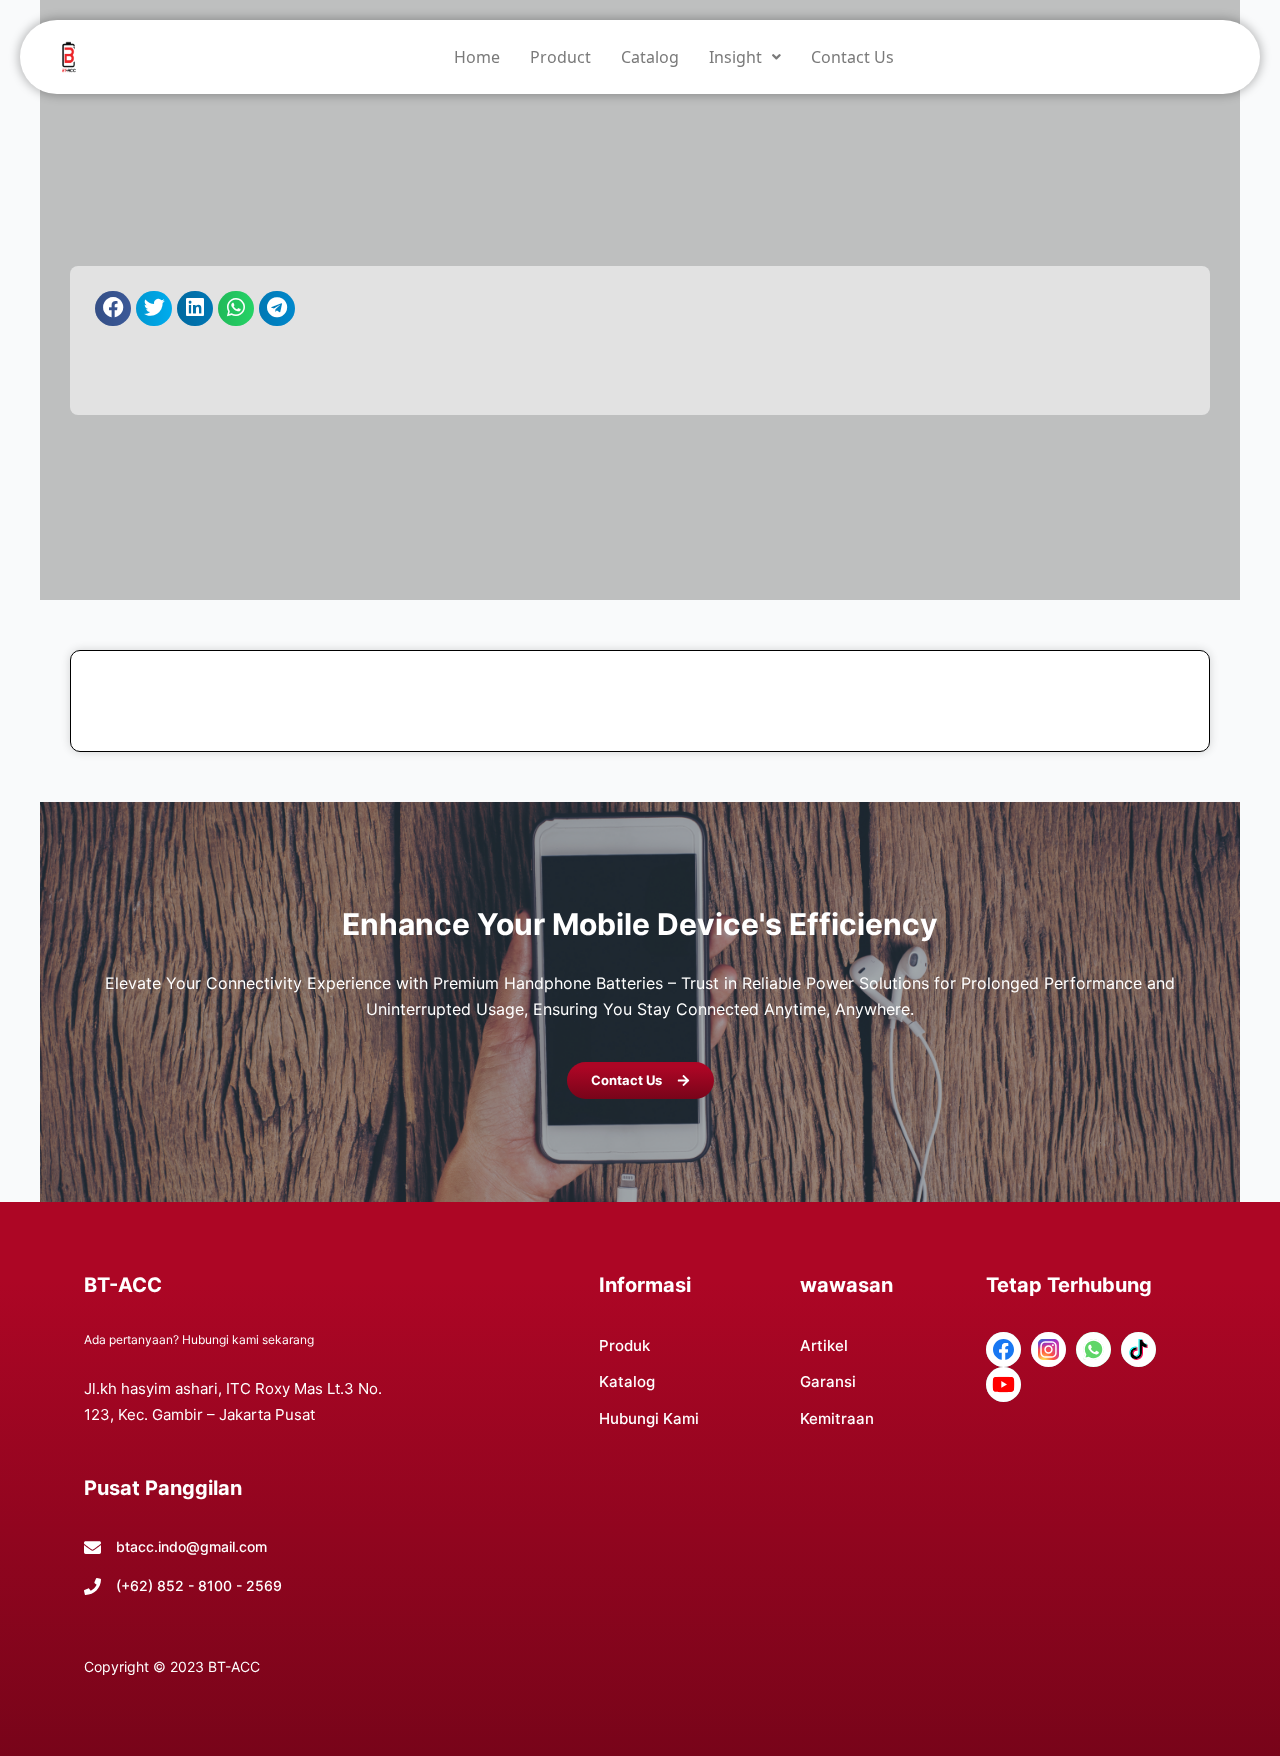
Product (560, 57)
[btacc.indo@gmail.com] (92, 1547)
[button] (745, 57)
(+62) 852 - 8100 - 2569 (199, 1585)
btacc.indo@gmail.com (191, 1546)
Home (477, 57)
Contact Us (852, 57)
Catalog (650, 57)
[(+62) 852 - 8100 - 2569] (92, 1586)
